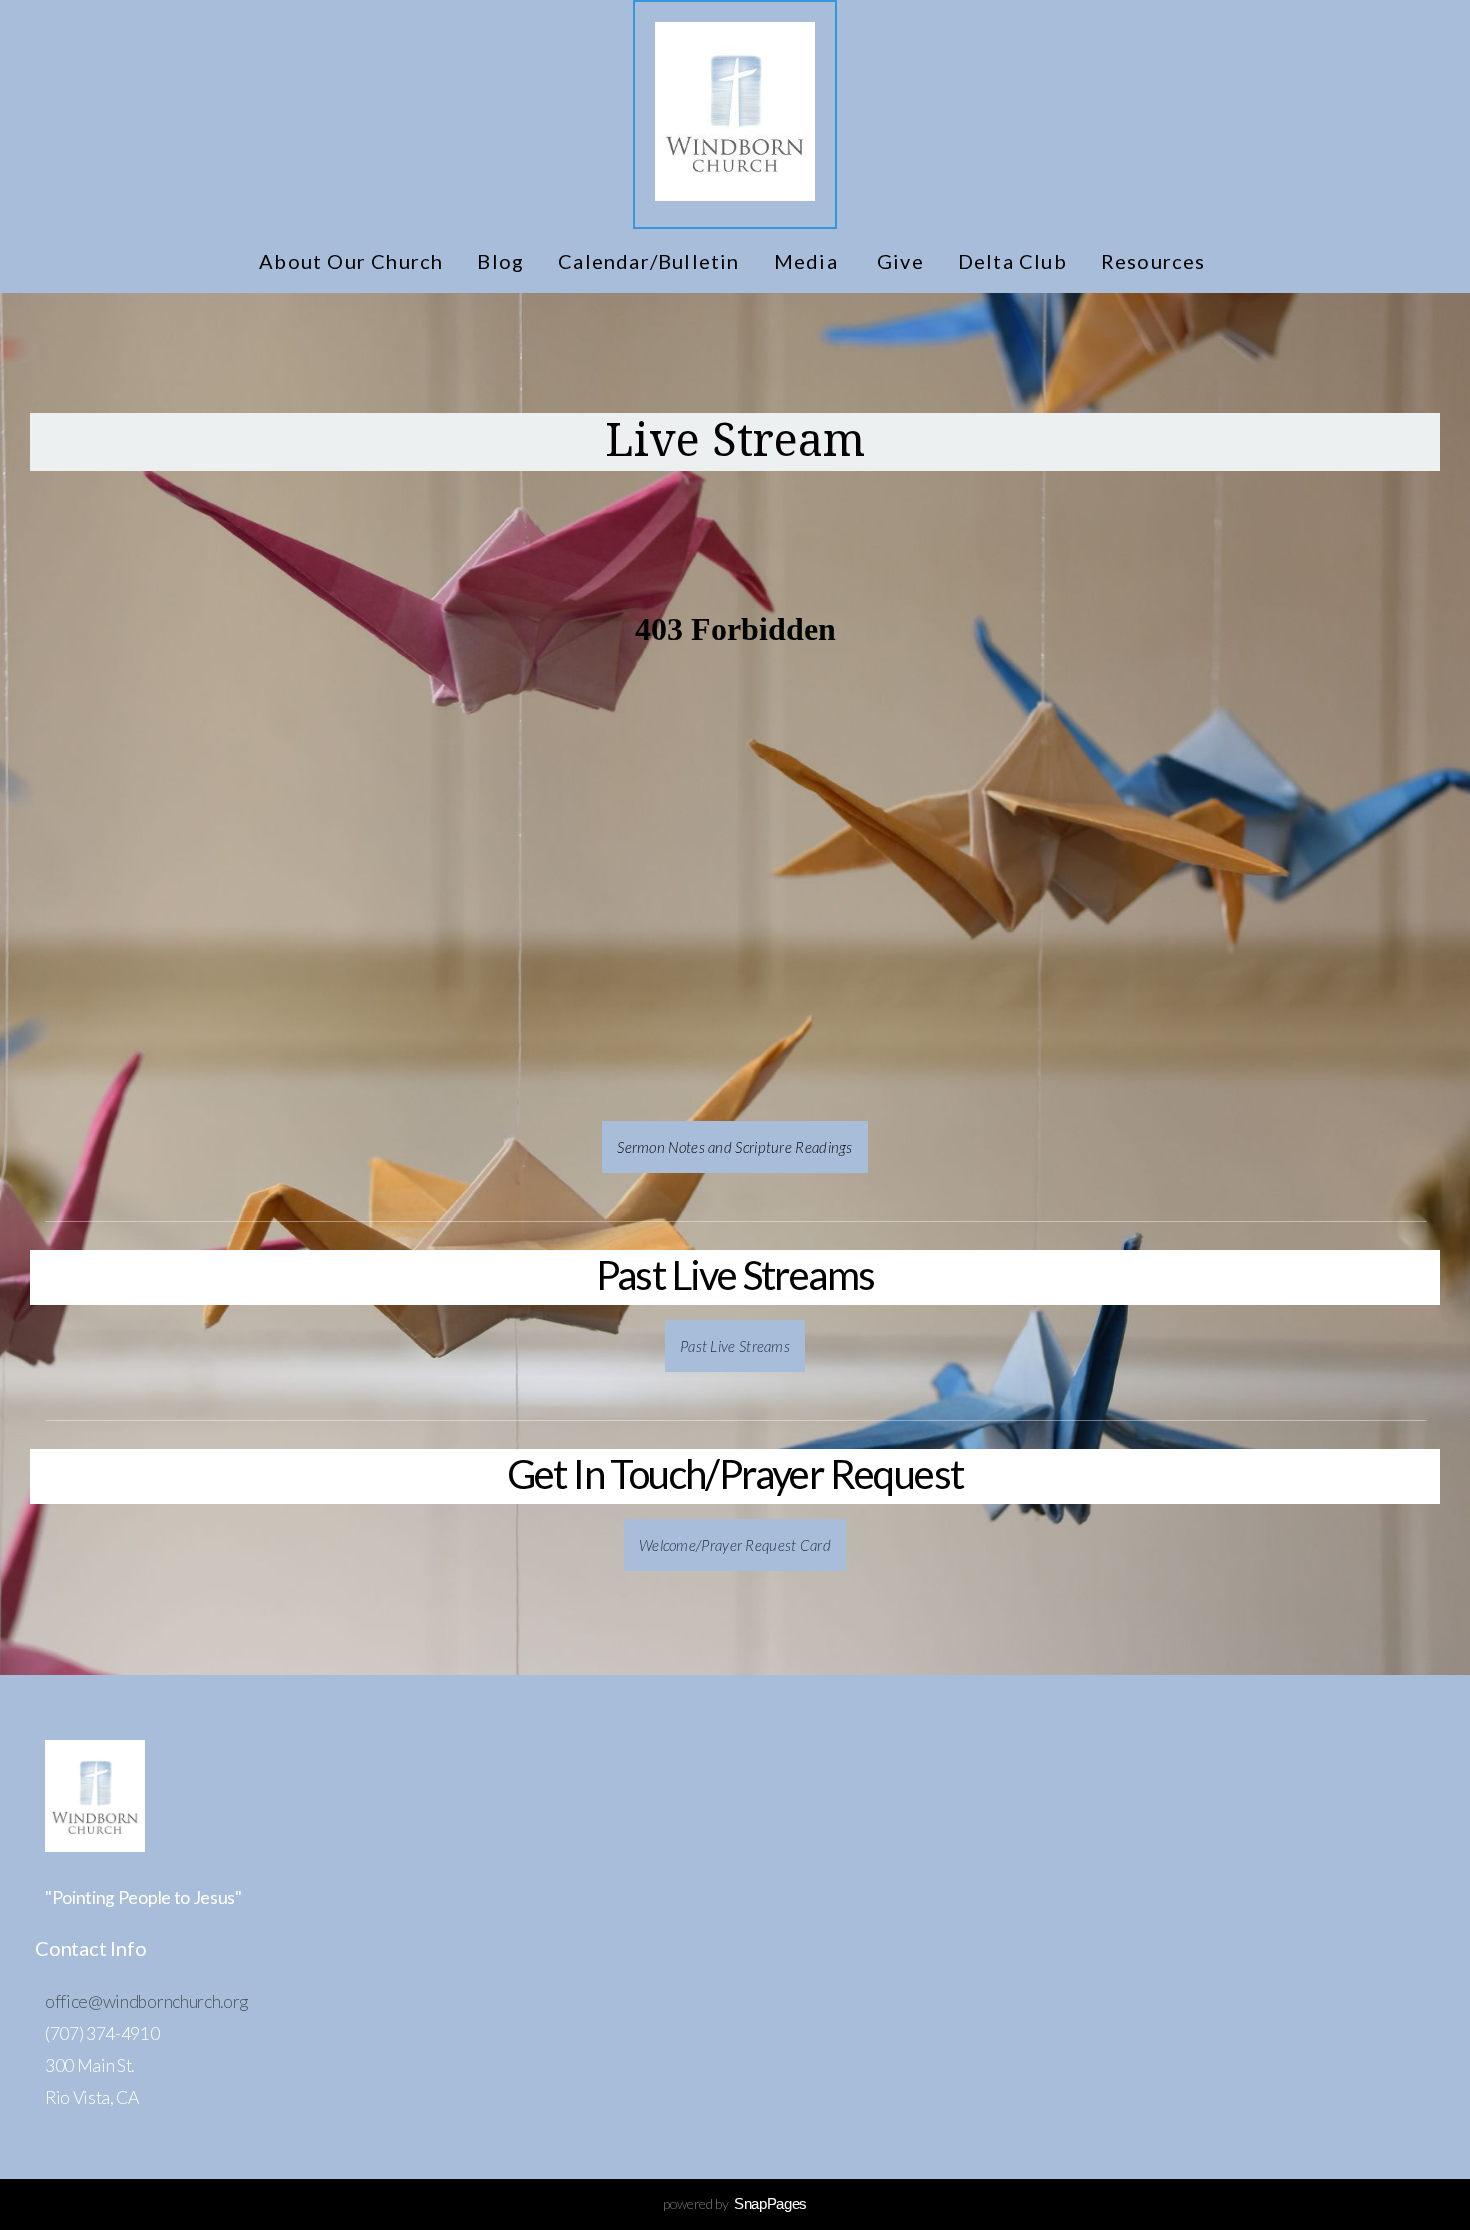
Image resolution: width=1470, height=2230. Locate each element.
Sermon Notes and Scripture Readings (735, 1147)
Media (808, 261)
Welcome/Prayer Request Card (735, 1545)
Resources (1156, 261)
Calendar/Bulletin (648, 261)
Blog (500, 261)
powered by (735, 2203)
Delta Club (1012, 261)
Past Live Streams (735, 1346)
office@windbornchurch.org (146, 2001)
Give (900, 261)
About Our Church (351, 261)
